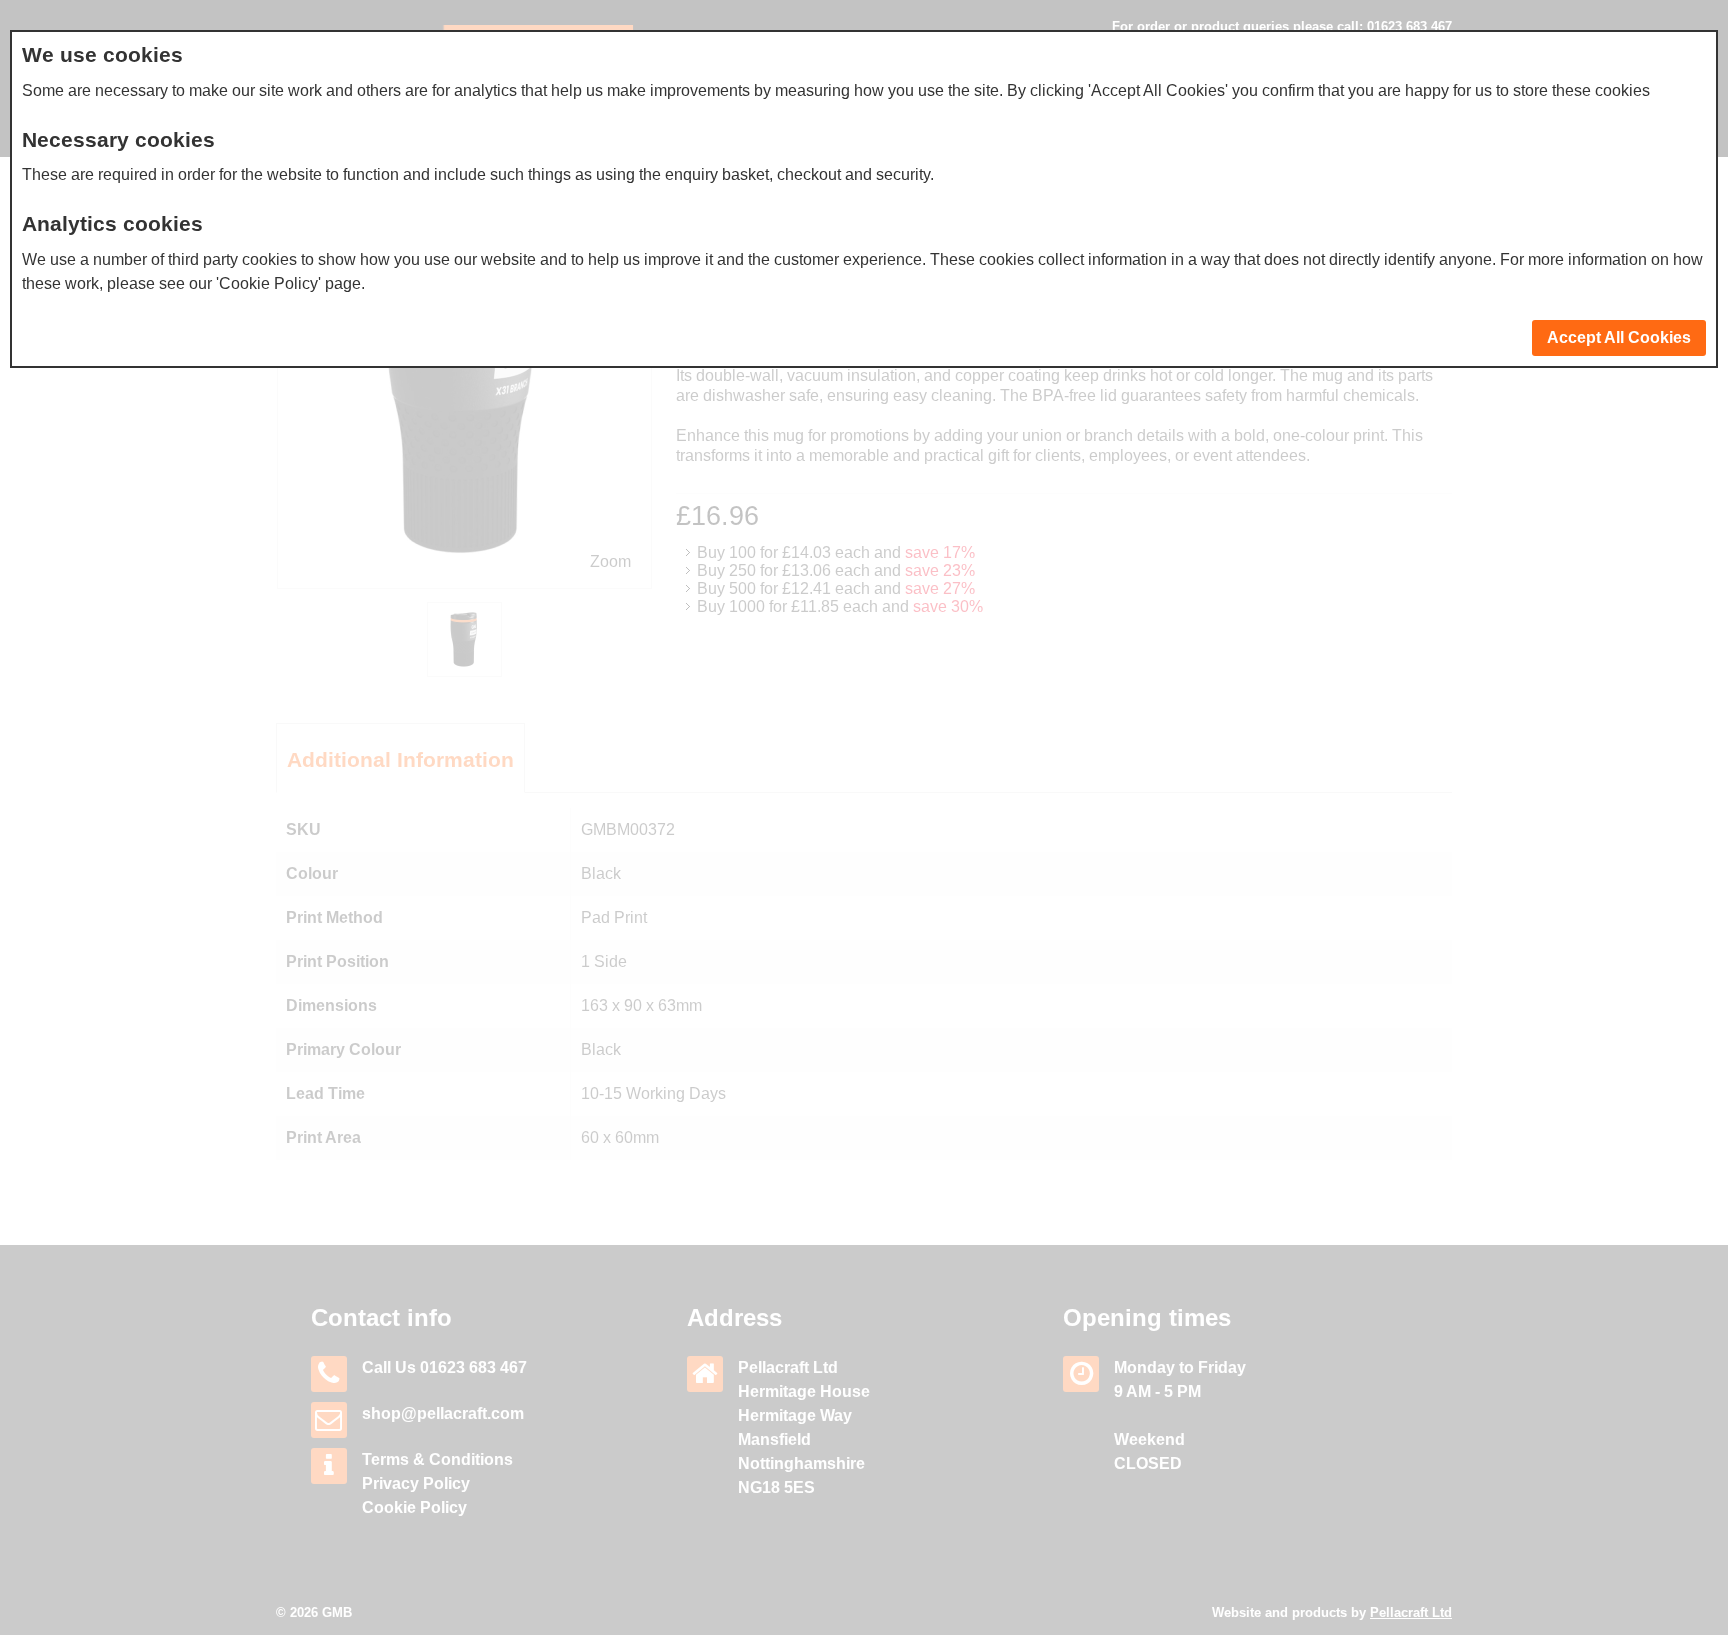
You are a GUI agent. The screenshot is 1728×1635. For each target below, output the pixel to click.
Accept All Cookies (1619, 337)
